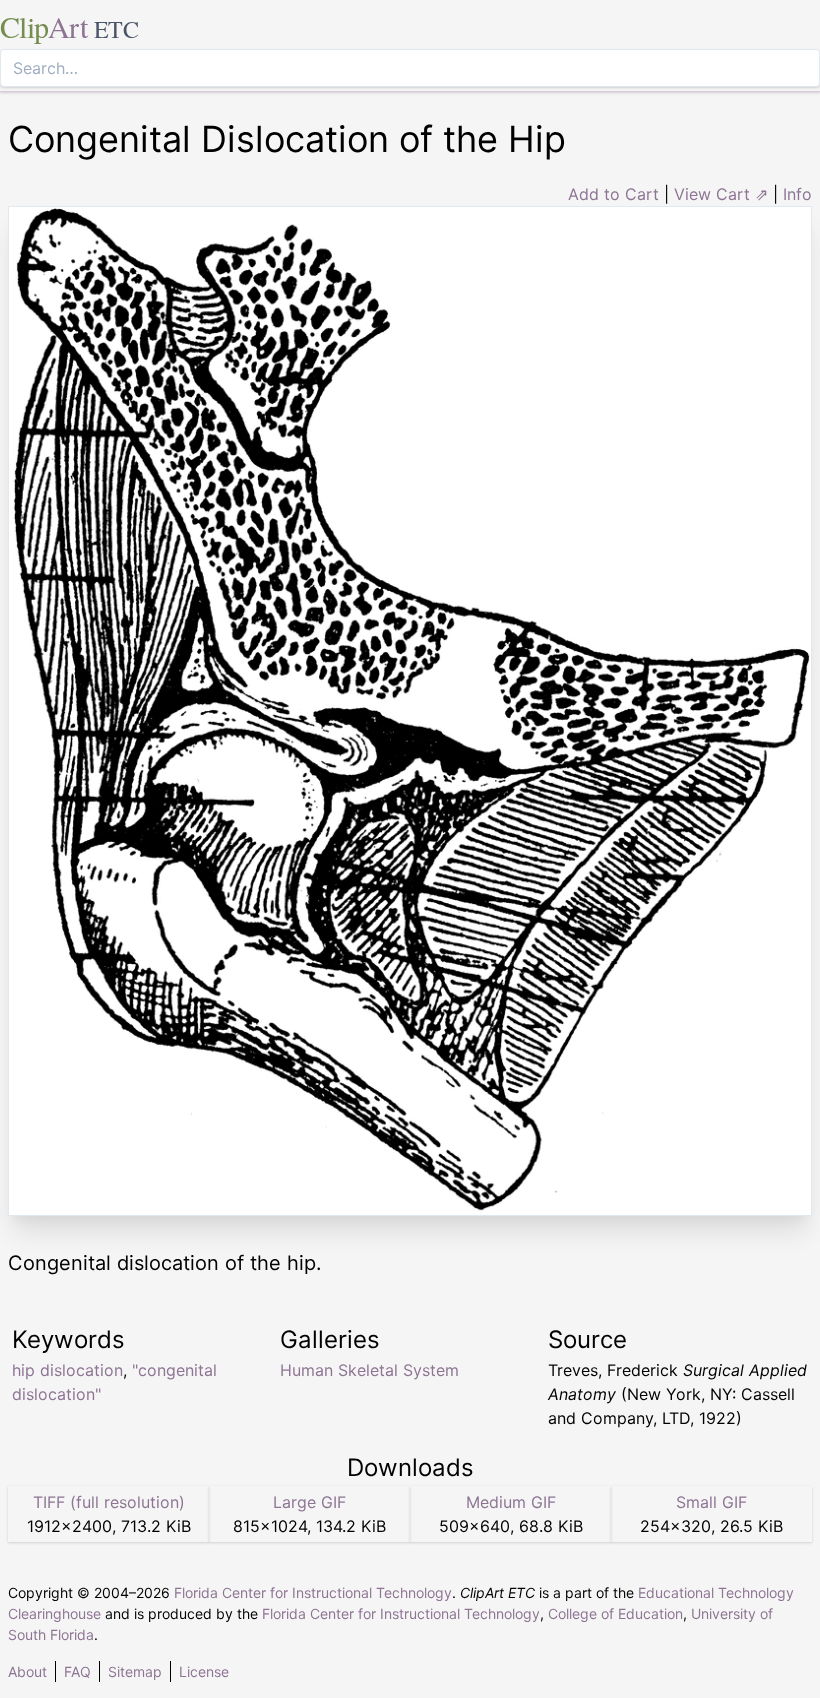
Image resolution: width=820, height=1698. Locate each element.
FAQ (77, 1671)
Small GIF (711, 1502)
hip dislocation (67, 1370)
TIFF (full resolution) (109, 1502)
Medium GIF (511, 1502)
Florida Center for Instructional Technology (313, 1592)
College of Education (615, 1613)
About (27, 1671)
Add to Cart (613, 194)
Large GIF (309, 1502)
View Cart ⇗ (721, 194)
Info (797, 194)
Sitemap (135, 1671)
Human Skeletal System (369, 1370)
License (204, 1671)
